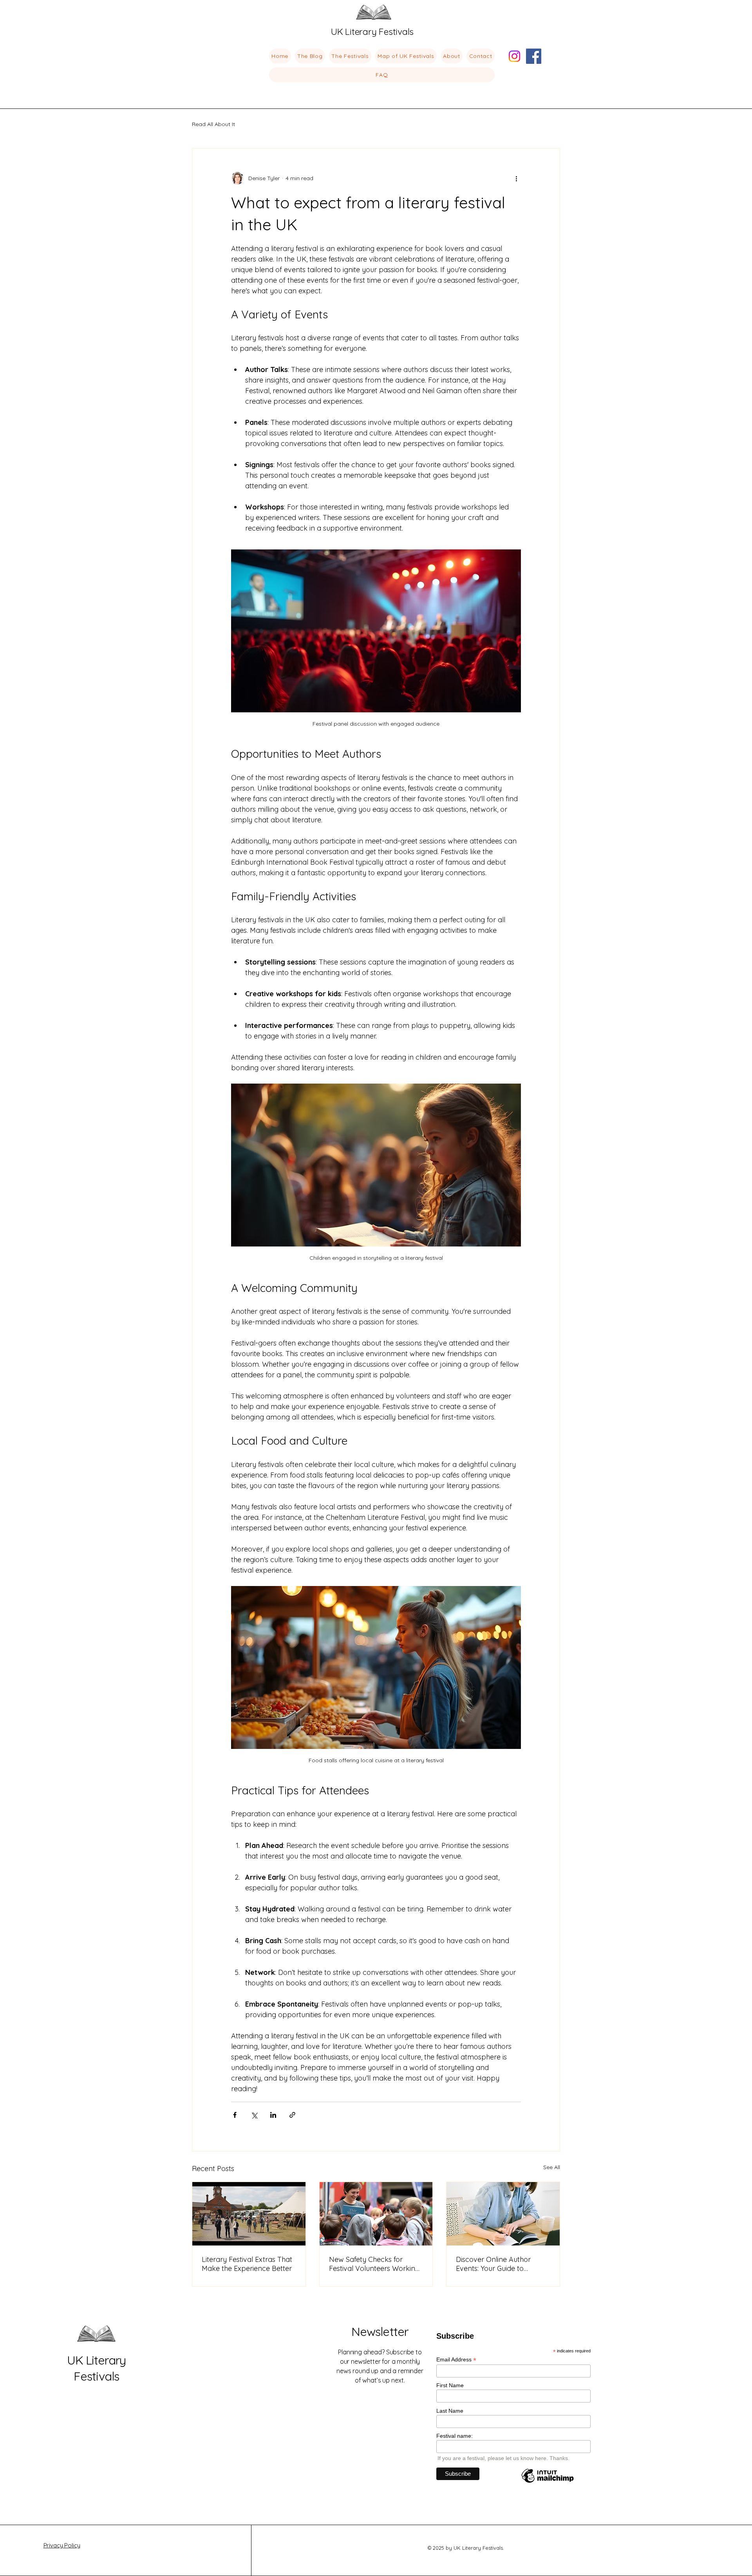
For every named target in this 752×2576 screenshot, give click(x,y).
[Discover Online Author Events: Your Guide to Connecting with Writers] (503, 2214)
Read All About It (213, 124)
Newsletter (380, 2331)
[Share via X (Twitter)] (254, 2115)
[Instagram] (514, 56)
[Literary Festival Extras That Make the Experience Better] (249, 2214)
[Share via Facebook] (235, 2115)
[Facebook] (534, 56)
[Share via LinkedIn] (273, 2115)
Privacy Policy (62, 2545)
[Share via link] (292, 2115)
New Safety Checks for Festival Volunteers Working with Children (374, 2264)
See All (552, 2167)
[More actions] (516, 178)
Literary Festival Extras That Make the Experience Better (247, 2264)
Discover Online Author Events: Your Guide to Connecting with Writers (494, 2264)
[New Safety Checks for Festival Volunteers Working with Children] (376, 2214)
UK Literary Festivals (97, 2368)
